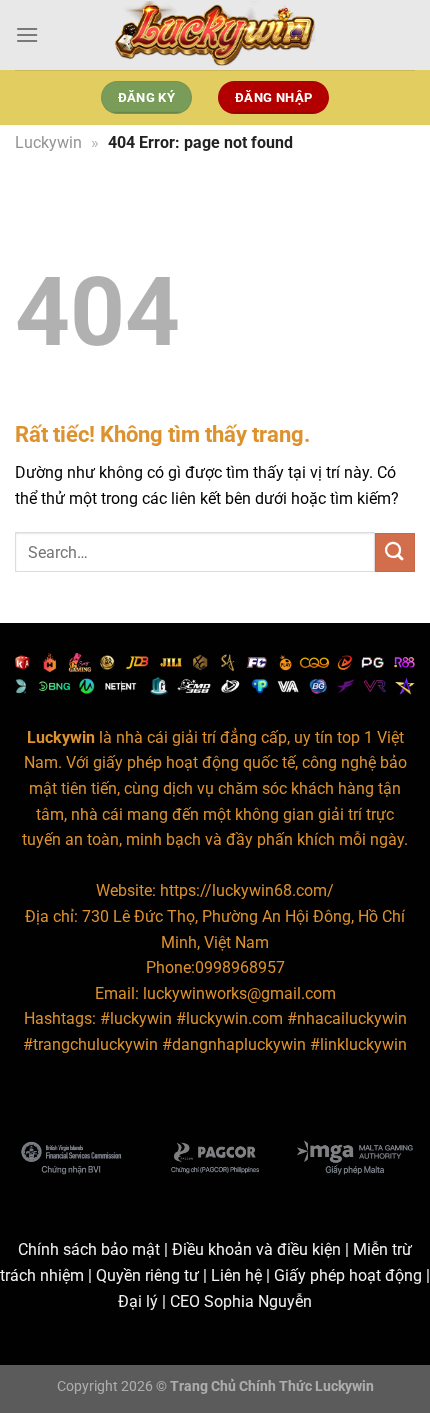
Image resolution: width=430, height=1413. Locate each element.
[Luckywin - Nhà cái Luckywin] (215, 35)
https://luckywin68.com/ (247, 890)
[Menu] (27, 34)
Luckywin (48, 142)
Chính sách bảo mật (89, 1249)
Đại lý (138, 1301)
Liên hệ (236, 1275)
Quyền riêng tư (147, 1275)
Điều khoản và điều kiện (256, 1249)
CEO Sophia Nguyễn (241, 1301)
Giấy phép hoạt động (348, 1275)
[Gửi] (395, 552)
